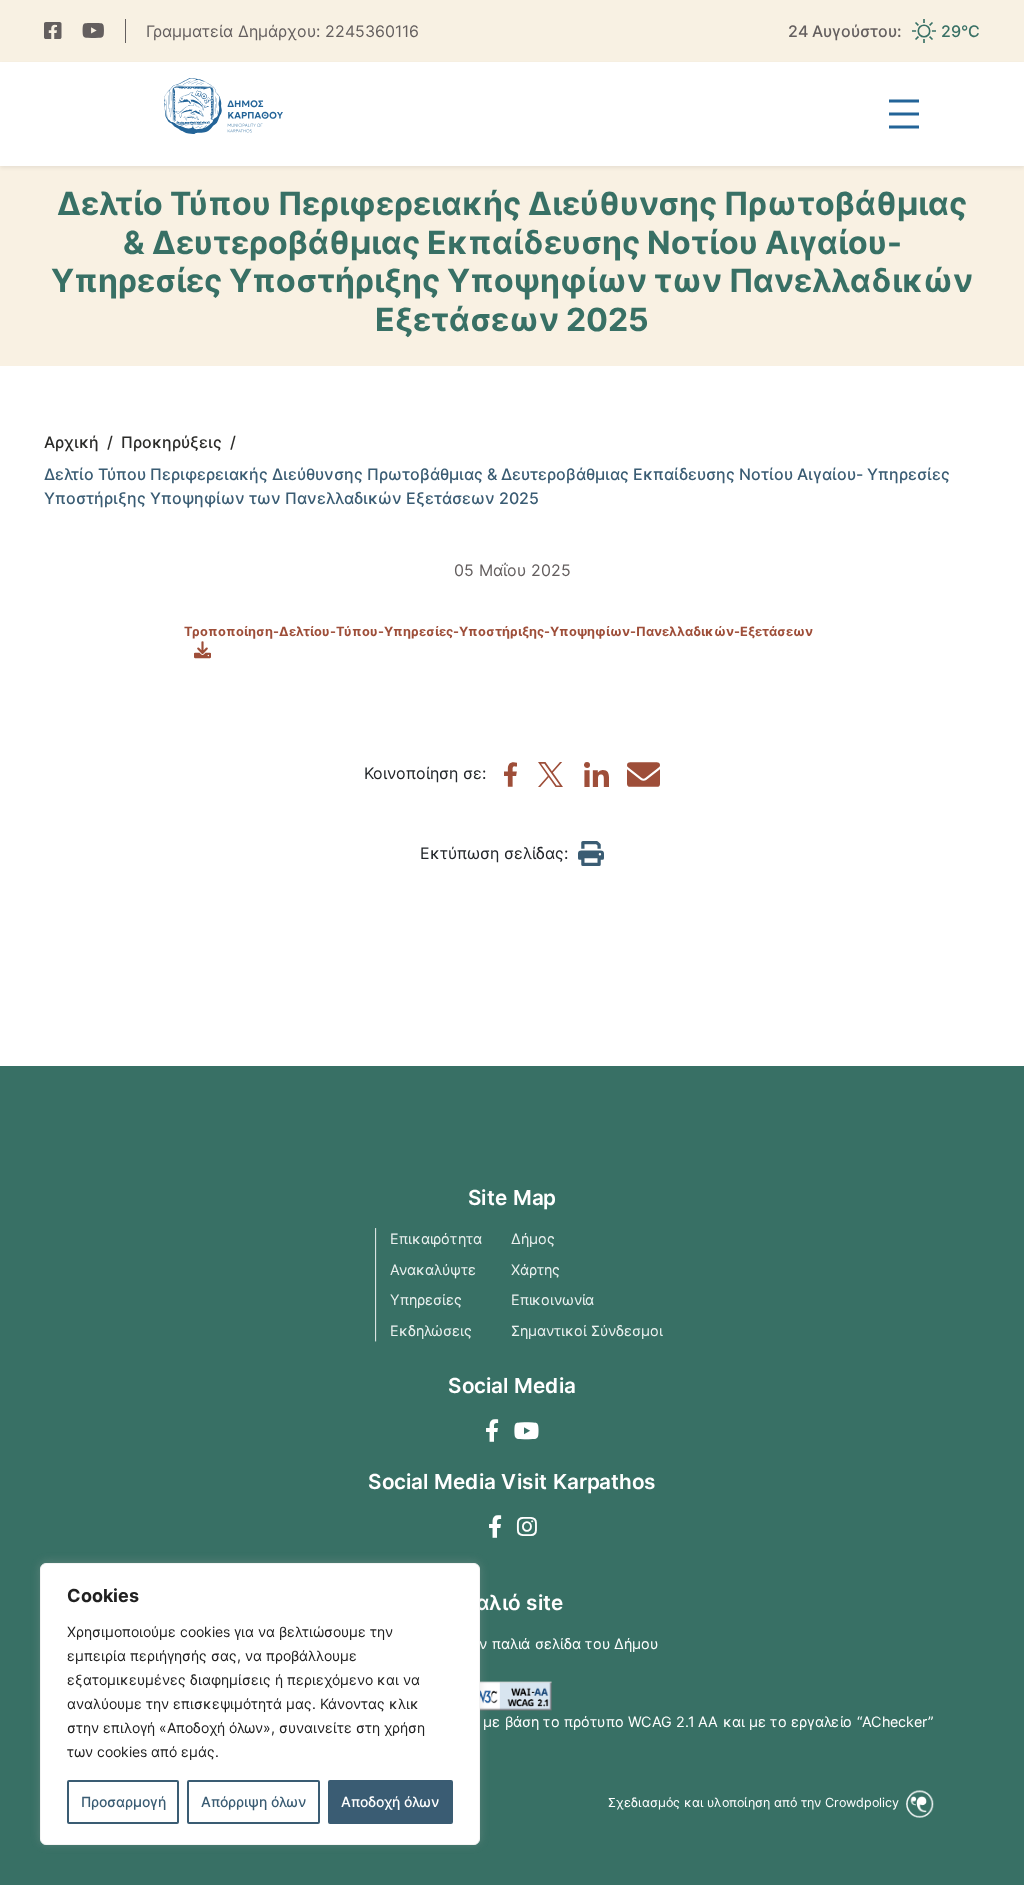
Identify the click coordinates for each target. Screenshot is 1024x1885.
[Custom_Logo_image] (223, 106)
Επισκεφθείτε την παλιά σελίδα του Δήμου (512, 1644)
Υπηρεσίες (426, 1300)
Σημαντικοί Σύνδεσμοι (587, 1330)
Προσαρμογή (123, 1801)
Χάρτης (536, 1269)
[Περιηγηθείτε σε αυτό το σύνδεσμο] (53, 31)
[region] (260, 1704)
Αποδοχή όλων (390, 1801)
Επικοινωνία (553, 1300)
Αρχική (71, 442)
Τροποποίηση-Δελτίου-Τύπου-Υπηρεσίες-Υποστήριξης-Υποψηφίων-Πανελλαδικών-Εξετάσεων (498, 631)
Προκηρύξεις (171, 442)
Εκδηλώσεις (431, 1330)
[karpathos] (510, 781)
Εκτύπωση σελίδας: (494, 853)
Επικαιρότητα (436, 1239)
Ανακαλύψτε (433, 1269)
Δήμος (533, 1239)
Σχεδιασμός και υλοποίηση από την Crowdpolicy (755, 1802)
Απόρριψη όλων (253, 1801)
